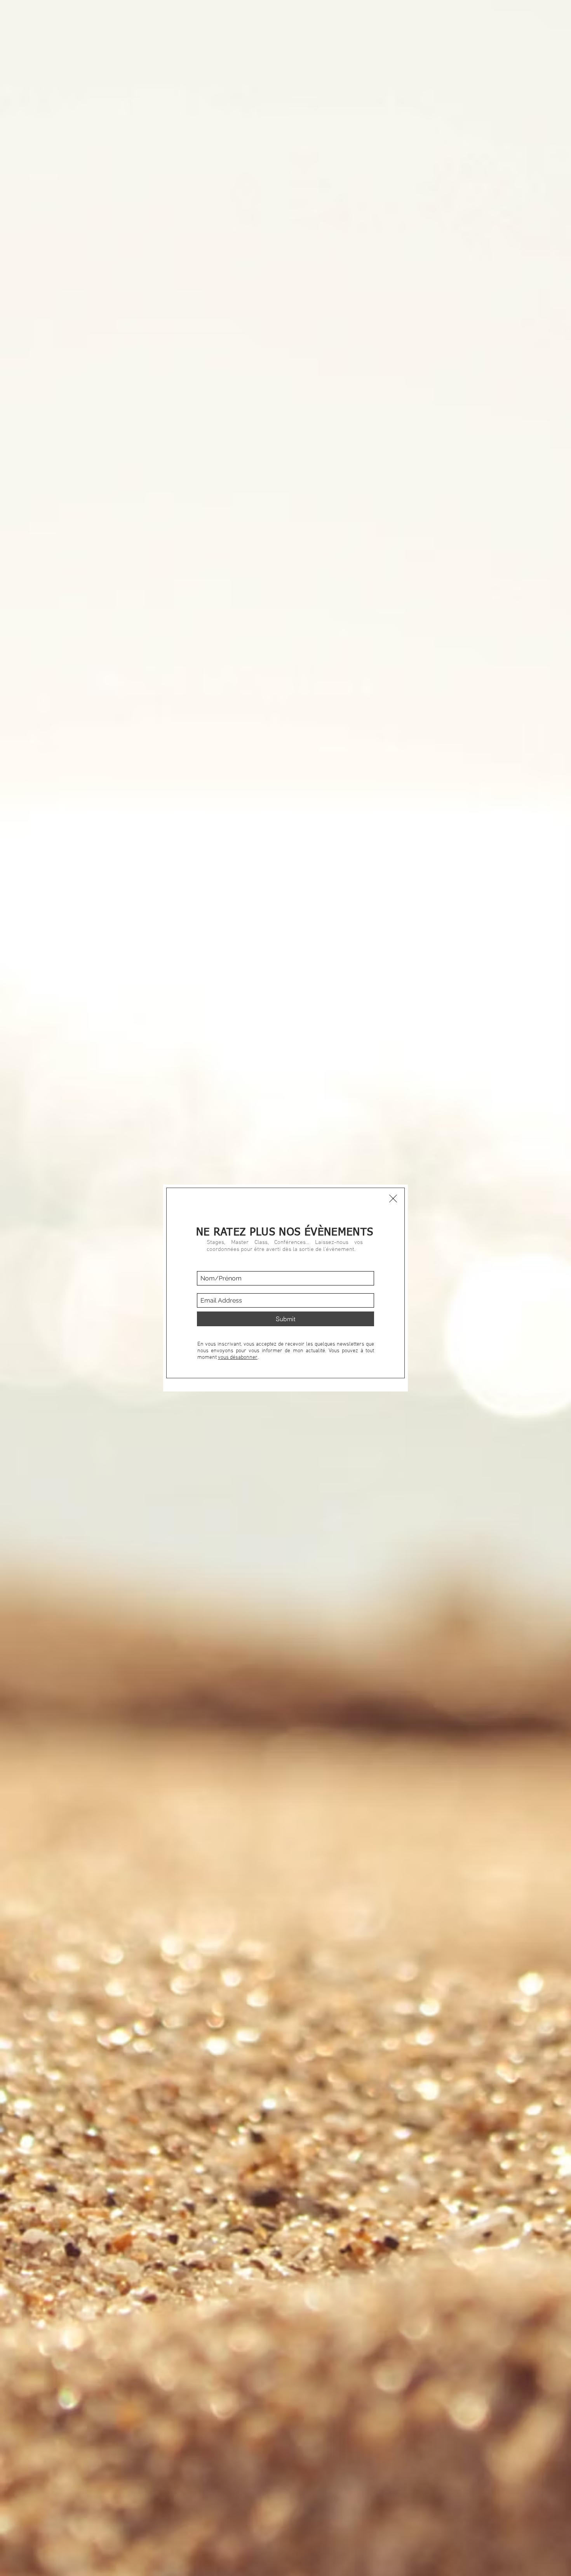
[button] (393, 1199)
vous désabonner (238, 1357)
